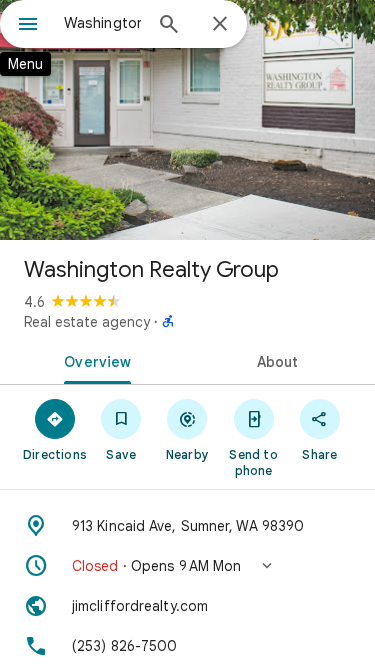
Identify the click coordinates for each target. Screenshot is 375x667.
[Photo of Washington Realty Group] (187, 120)
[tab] (94, 360)
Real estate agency (87, 322)
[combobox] (102, 23)
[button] (187, 566)
